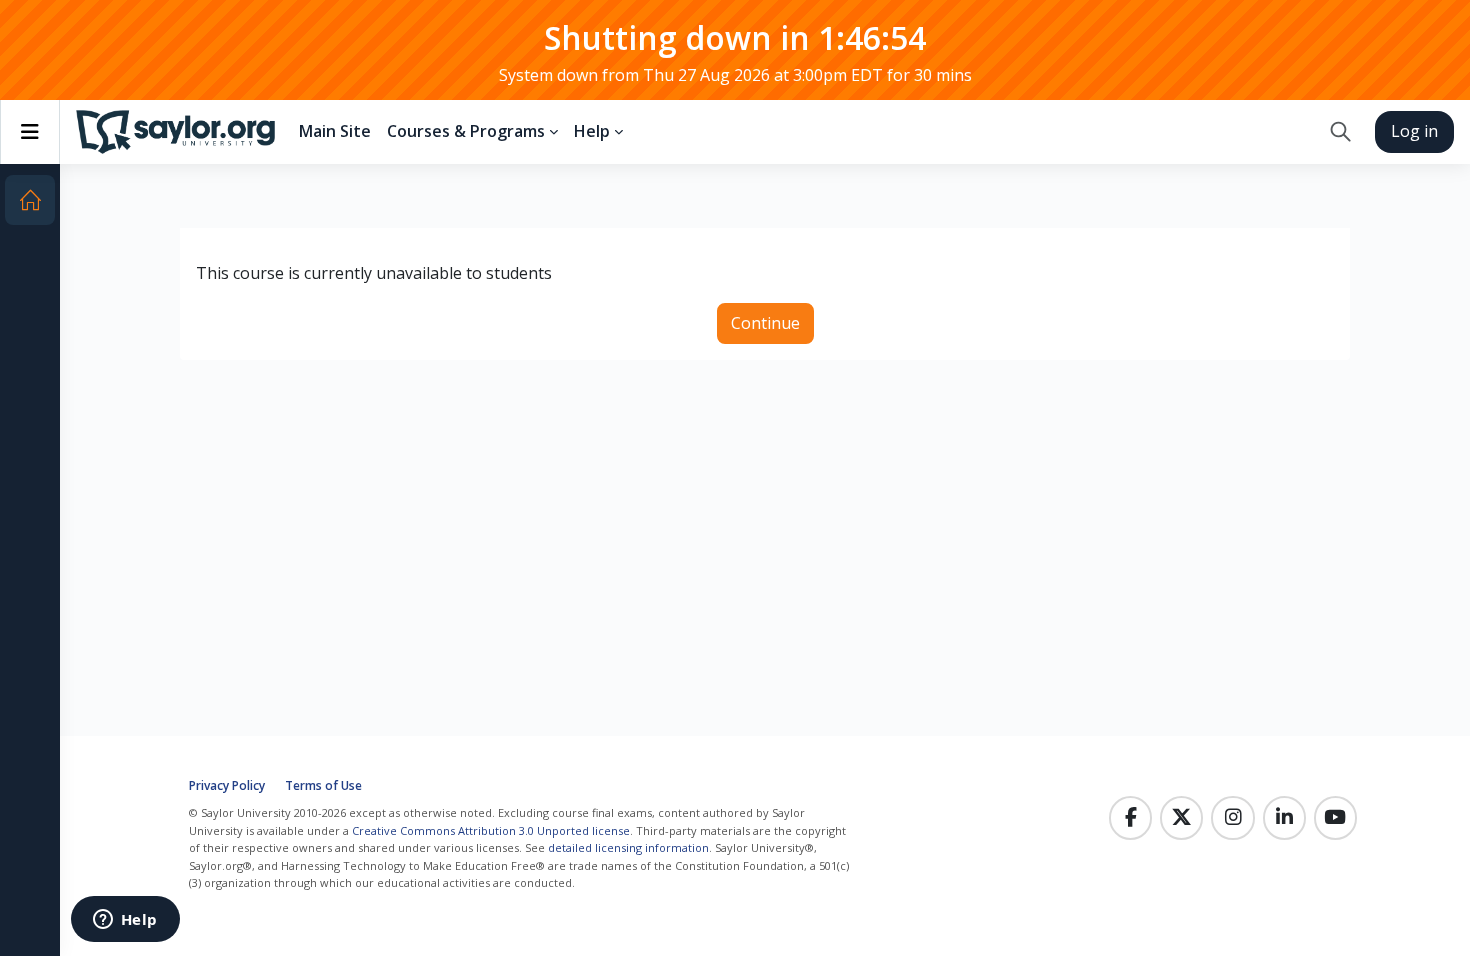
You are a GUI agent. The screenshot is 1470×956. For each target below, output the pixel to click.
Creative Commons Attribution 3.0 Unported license (491, 830)
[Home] (30, 200)
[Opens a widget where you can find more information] (125, 921)
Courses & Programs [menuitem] (466, 131)
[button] (1340, 132)
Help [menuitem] (592, 131)
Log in (1414, 131)
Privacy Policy (227, 785)
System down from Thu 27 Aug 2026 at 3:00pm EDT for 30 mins (735, 75)
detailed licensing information (628, 847)
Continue (765, 323)
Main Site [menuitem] (335, 131)
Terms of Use (323, 785)
